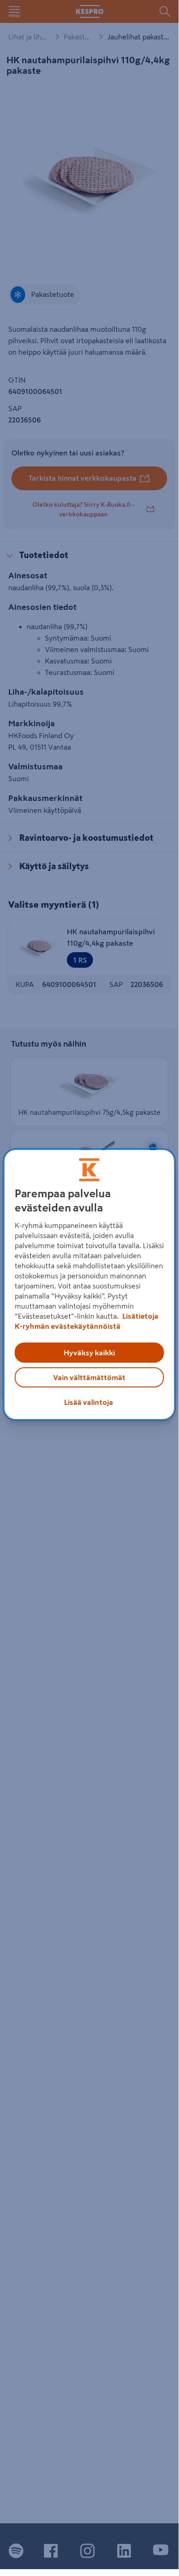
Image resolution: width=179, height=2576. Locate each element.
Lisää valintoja (89, 1402)
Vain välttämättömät (89, 1377)
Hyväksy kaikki (89, 1353)
